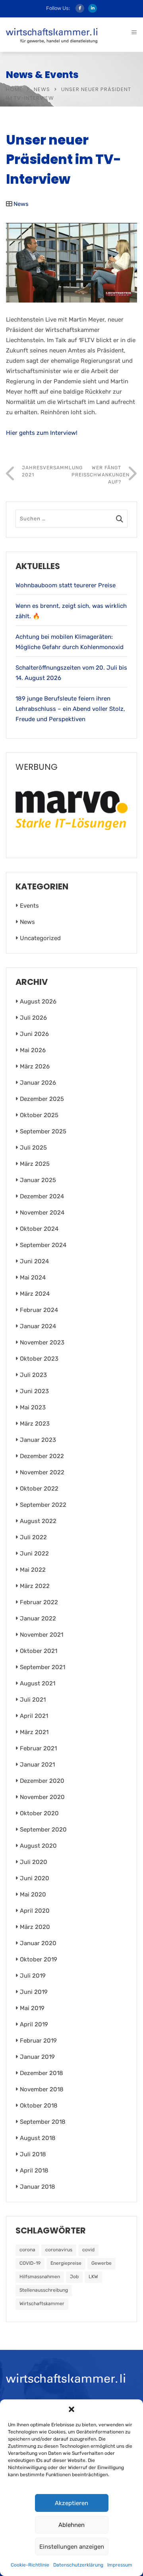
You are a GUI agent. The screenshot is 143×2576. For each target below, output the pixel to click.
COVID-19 (30, 2263)
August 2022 (38, 1521)
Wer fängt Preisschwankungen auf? (100, 475)
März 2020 (35, 1927)
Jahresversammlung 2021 (47, 471)
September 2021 (43, 1667)
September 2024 (43, 1245)
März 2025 (35, 1164)
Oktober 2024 (39, 1229)
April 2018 (34, 2170)
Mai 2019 (32, 2008)
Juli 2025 (33, 1148)
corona (27, 2250)
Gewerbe (101, 2263)
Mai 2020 (33, 1894)
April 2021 (34, 1716)
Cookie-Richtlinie (30, 2565)
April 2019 (34, 2024)
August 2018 (38, 2138)
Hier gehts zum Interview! (42, 433)
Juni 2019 (34, 1992)
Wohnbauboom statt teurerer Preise (66, 585)
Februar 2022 (39, 1602)
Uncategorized (40, 938)
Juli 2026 (33, 1018)
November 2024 (42, 1213)
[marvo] (71, 810)
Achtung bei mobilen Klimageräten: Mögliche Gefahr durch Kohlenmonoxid (70, 642)
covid (88, 2250)
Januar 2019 (37, 2057)
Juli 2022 (33, 1537)
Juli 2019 (33, 1976)
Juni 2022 (34, 1554)
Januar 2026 (38, 1083)
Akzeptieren (71, 2503)
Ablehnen (71, 2525)
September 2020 (43, 1830)
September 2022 (43, 1505)
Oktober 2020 (39, 1813)
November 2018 (42, 2089)
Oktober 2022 (39, 1489)
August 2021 (38, 1683)
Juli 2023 (33, 1375)
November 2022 (42, 1472)
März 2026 (35, 1066)
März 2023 (35, 1424)
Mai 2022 (33, 1570)
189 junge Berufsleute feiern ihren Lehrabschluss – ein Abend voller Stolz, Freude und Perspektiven (70, 709)
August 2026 (38, 1001)
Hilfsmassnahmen (40, 2277)
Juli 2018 (33, 2154)
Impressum (120, 2565)
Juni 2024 (34, 1261)
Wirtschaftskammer (42, 2304)
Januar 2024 (38, 1326)
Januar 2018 (38, 2187)
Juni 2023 (34, 1391)
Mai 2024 (33, 1278)
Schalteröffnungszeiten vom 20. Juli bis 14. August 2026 (71, 673)
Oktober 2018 (39, 2106)
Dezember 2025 (42, 1099)
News (42, 89)
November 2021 (42, 1635)
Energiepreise (66, 2263)
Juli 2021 (33, 1700)
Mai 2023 (33, 1407)
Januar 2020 (38, 1943)
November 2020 (42, 1797)
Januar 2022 (38, 1618)
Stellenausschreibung (44, 2290)
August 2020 (38, 1846)
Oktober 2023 (39, 1359)
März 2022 (35, 1586)
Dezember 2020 (42, 1781)
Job (74, 2277)
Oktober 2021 (39, 1651)
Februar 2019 (38, 2041)
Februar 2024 (39, 1310)
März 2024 (35, 1294)
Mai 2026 (33, 1050)
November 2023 (42, 1342)
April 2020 (35, 1911)
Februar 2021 (38, 1748)
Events (29, 906)
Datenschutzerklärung (78, 2565)
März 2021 (34, 1732)
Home (14, 89)
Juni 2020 (35, 1878)
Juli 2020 (34, 1862)
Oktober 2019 (39, 1959)
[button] (71, 2409)
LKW (93, 2277)
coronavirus (59, 2250)
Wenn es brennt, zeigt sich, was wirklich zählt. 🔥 (71, 611)
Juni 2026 (34, 1034)
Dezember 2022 (42, 1456)
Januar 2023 (38, 1440)
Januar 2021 (37, 1765)
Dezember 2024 (42, 1196)
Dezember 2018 (42, 2073)
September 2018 (43, 2122)
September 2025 (43, 1131)
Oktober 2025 (39, 1115)
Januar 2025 (38, 1180)
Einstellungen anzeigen (72, 2547)
